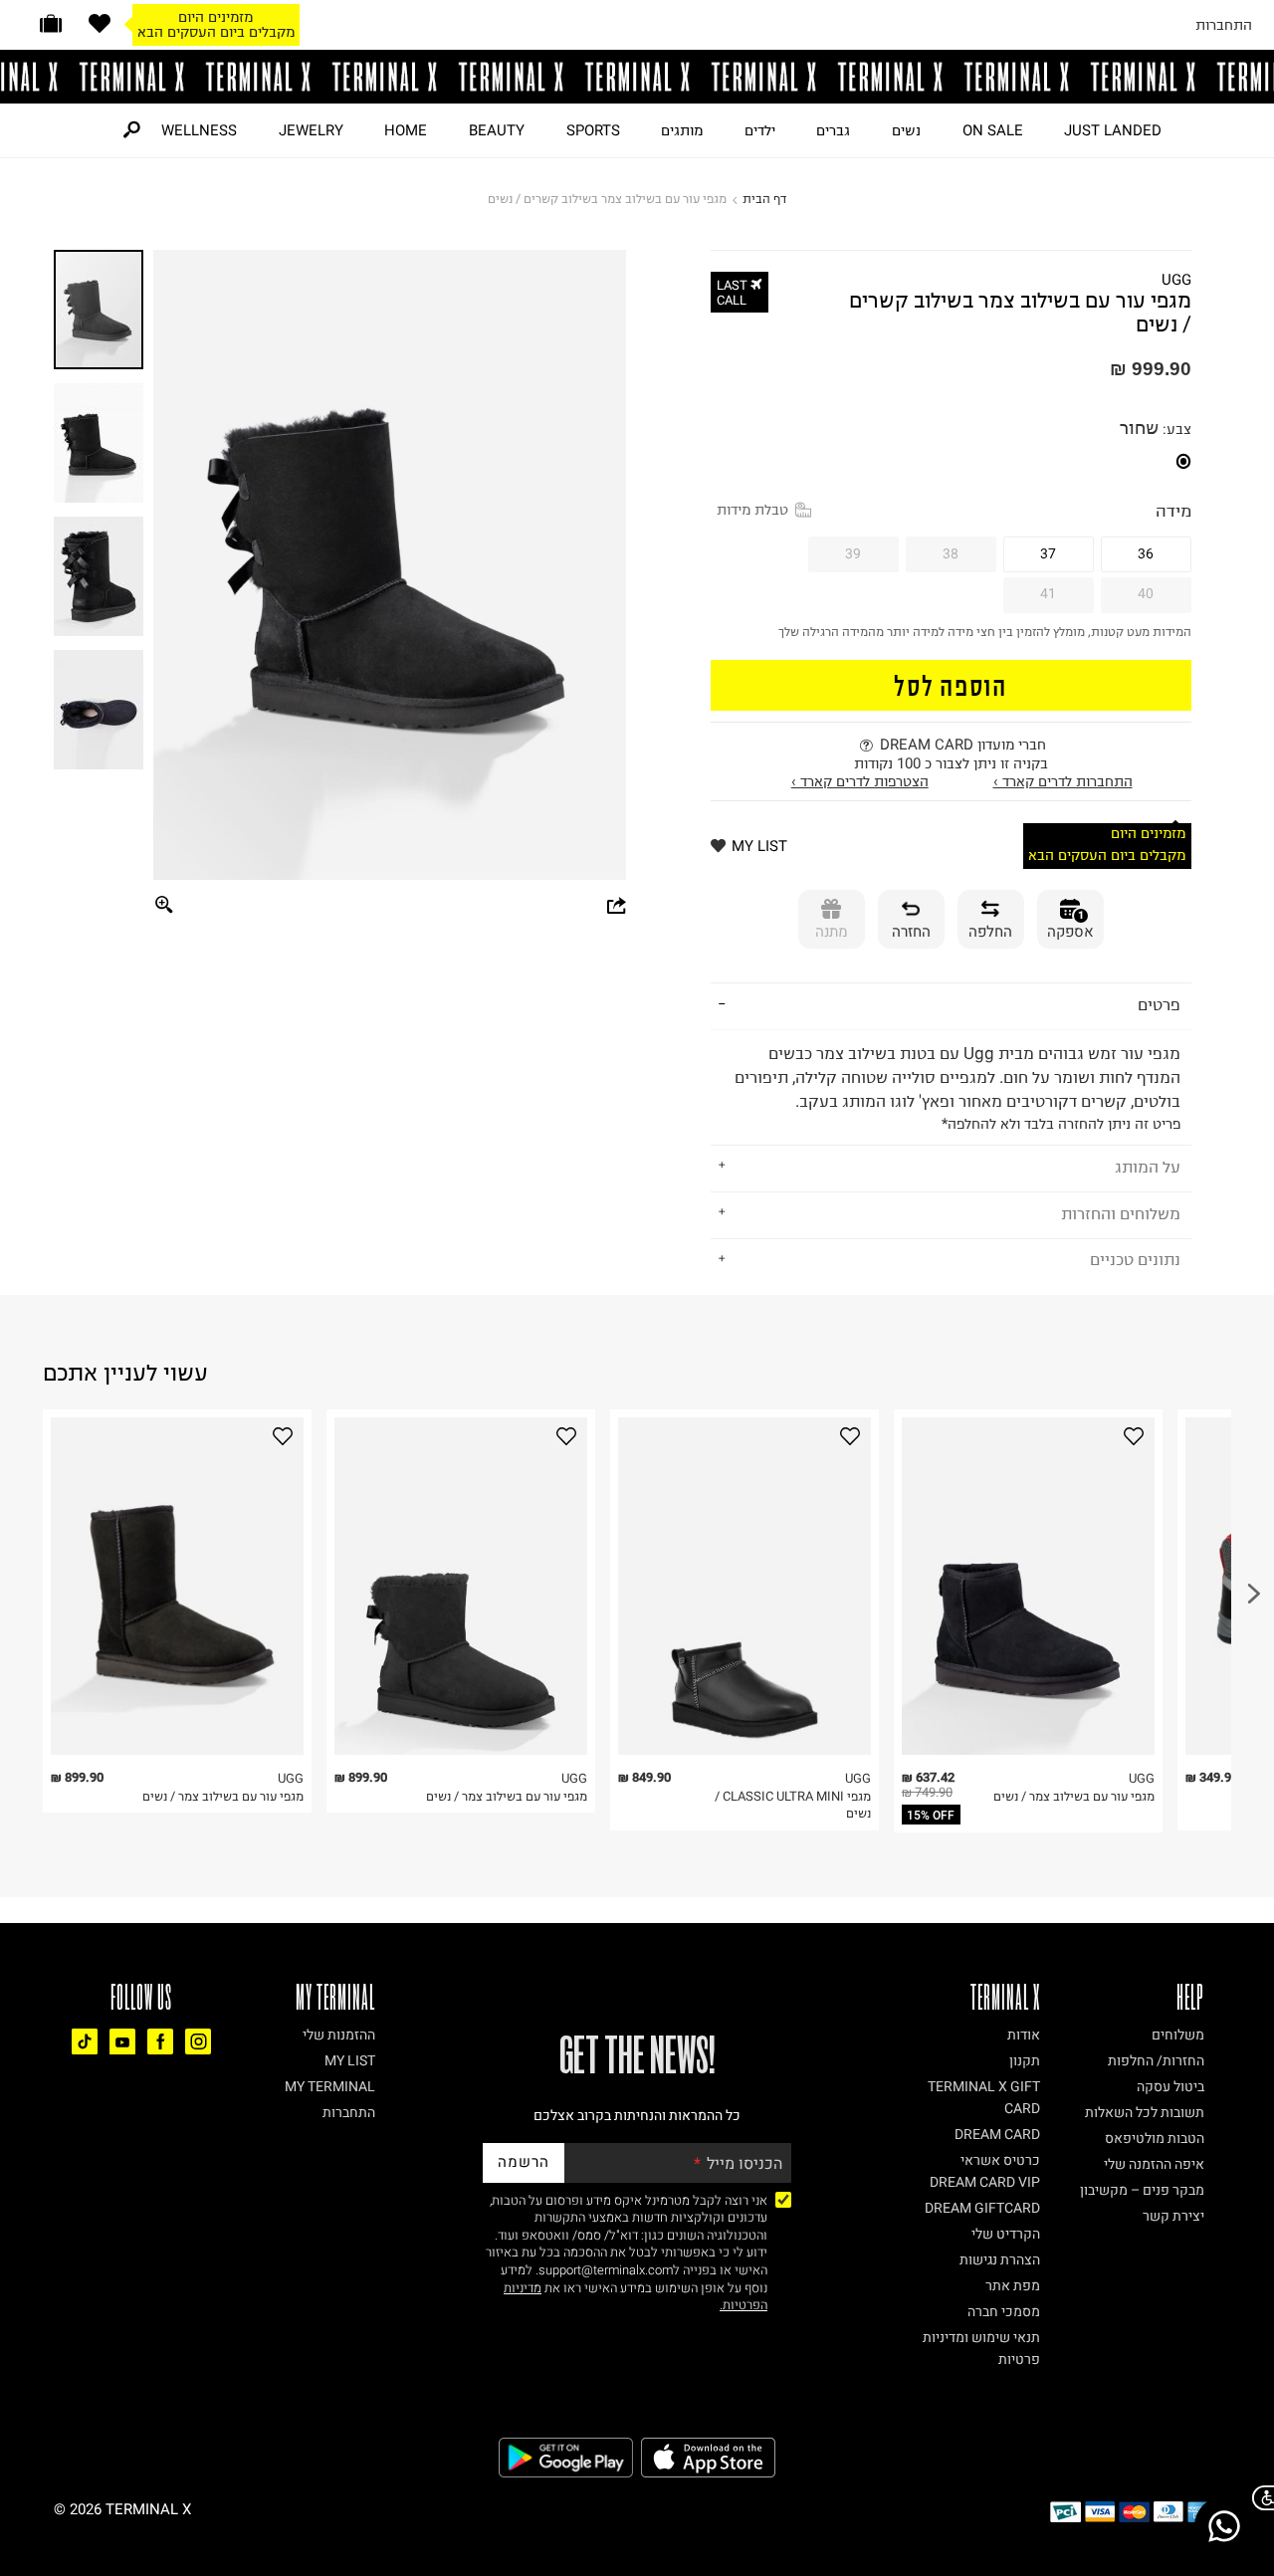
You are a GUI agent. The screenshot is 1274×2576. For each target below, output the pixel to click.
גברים (833, 130)
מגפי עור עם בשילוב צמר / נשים (223, 1796)
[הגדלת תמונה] (164, 906)
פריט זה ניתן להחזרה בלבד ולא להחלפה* (957, 1088)
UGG (1176, 280)
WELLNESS (199, 130)
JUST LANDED (1113, 130)
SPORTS (593, 130)
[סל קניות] (51, 23)
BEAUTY (497, 130)
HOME (406, 130)
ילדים (760, 130)
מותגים (682, 130)
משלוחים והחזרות (1121, 1213)
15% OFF (931, 1816)
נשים (906, 130)
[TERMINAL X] (637, 77)
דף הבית (764, 199)
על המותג (1148, 1167)
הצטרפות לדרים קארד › (860, 781)
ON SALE (993, 130)
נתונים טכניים (1135, 1259)
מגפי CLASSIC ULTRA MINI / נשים (793, 1805)
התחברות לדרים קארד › (1063, 781)
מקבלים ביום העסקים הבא (216, 32)
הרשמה (524, 2162)
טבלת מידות (752, 510)
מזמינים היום (215, 17)
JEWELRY (311, 130)
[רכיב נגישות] (1259, 2498)
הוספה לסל (951, 684)
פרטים (1159, 1004)
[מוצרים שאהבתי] (100, 23)
